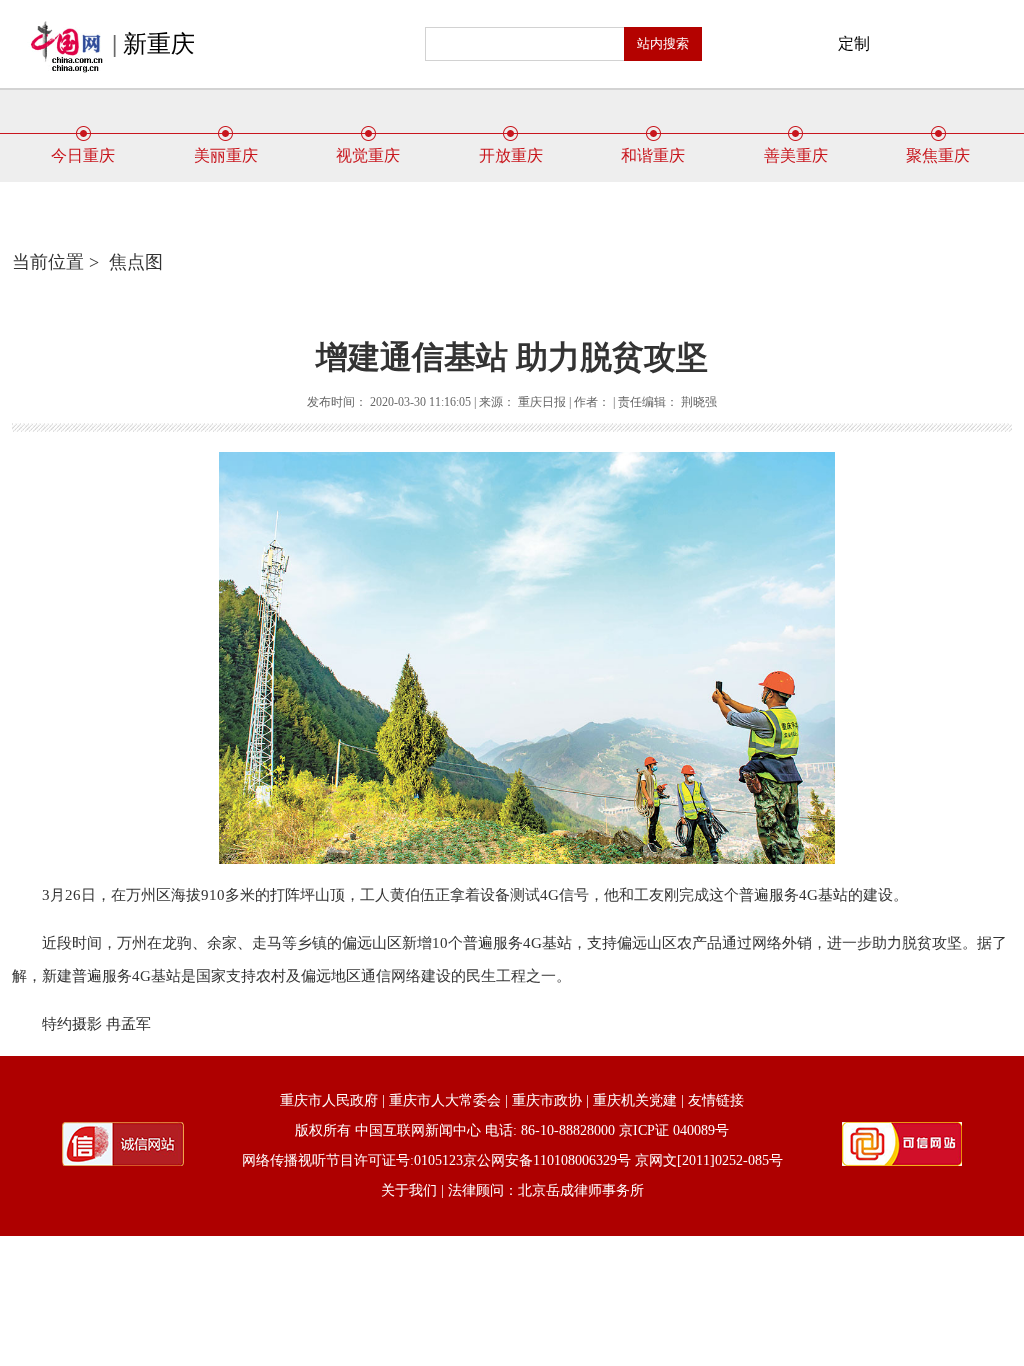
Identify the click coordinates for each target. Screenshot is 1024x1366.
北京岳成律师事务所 (581, 1190)
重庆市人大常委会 (445, 1100)
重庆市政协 (547, 1100)
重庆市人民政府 (329, 1100)
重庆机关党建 (635, 1100)
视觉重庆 (368, 155)
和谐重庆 (653, 155)
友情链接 (716, 1100)
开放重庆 (511, 155)
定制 (854, 43)
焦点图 (136, 262)
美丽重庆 (226, 155)
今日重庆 (83, 155)
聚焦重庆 (938, 155)
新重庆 (159, 44)
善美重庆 (796, 155)
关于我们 (409, 1190)
